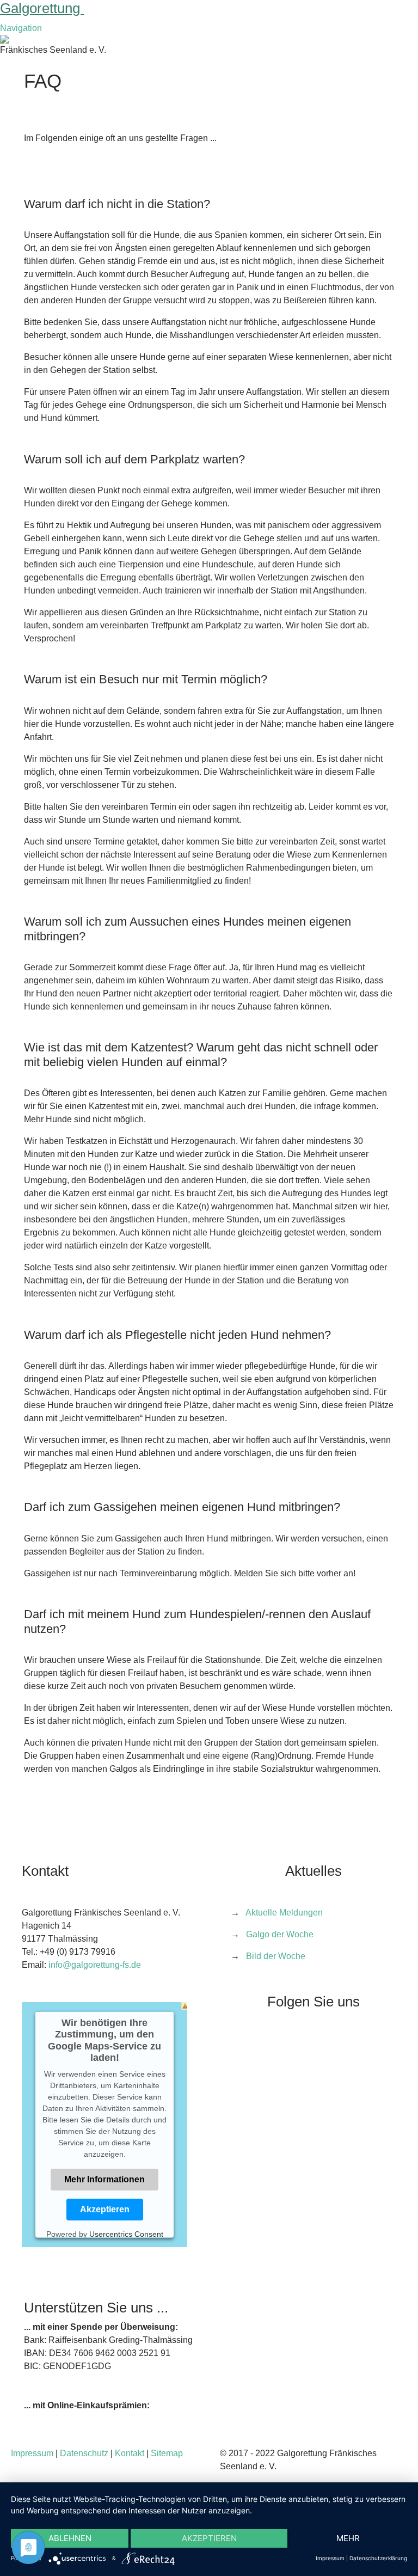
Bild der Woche (276, 1956)
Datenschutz (84, 2453)
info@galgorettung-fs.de (95, 1965)
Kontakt (130, 2453)
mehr (348, 2538)
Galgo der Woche (280, 1934)
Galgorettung (42, 8)
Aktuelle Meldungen (284, 1913)
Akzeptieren (105, 2209)
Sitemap (167, 2453)
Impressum (32, 2453)
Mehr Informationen (104, 2179)
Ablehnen (70, 2538)
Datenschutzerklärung (378, 2558)
